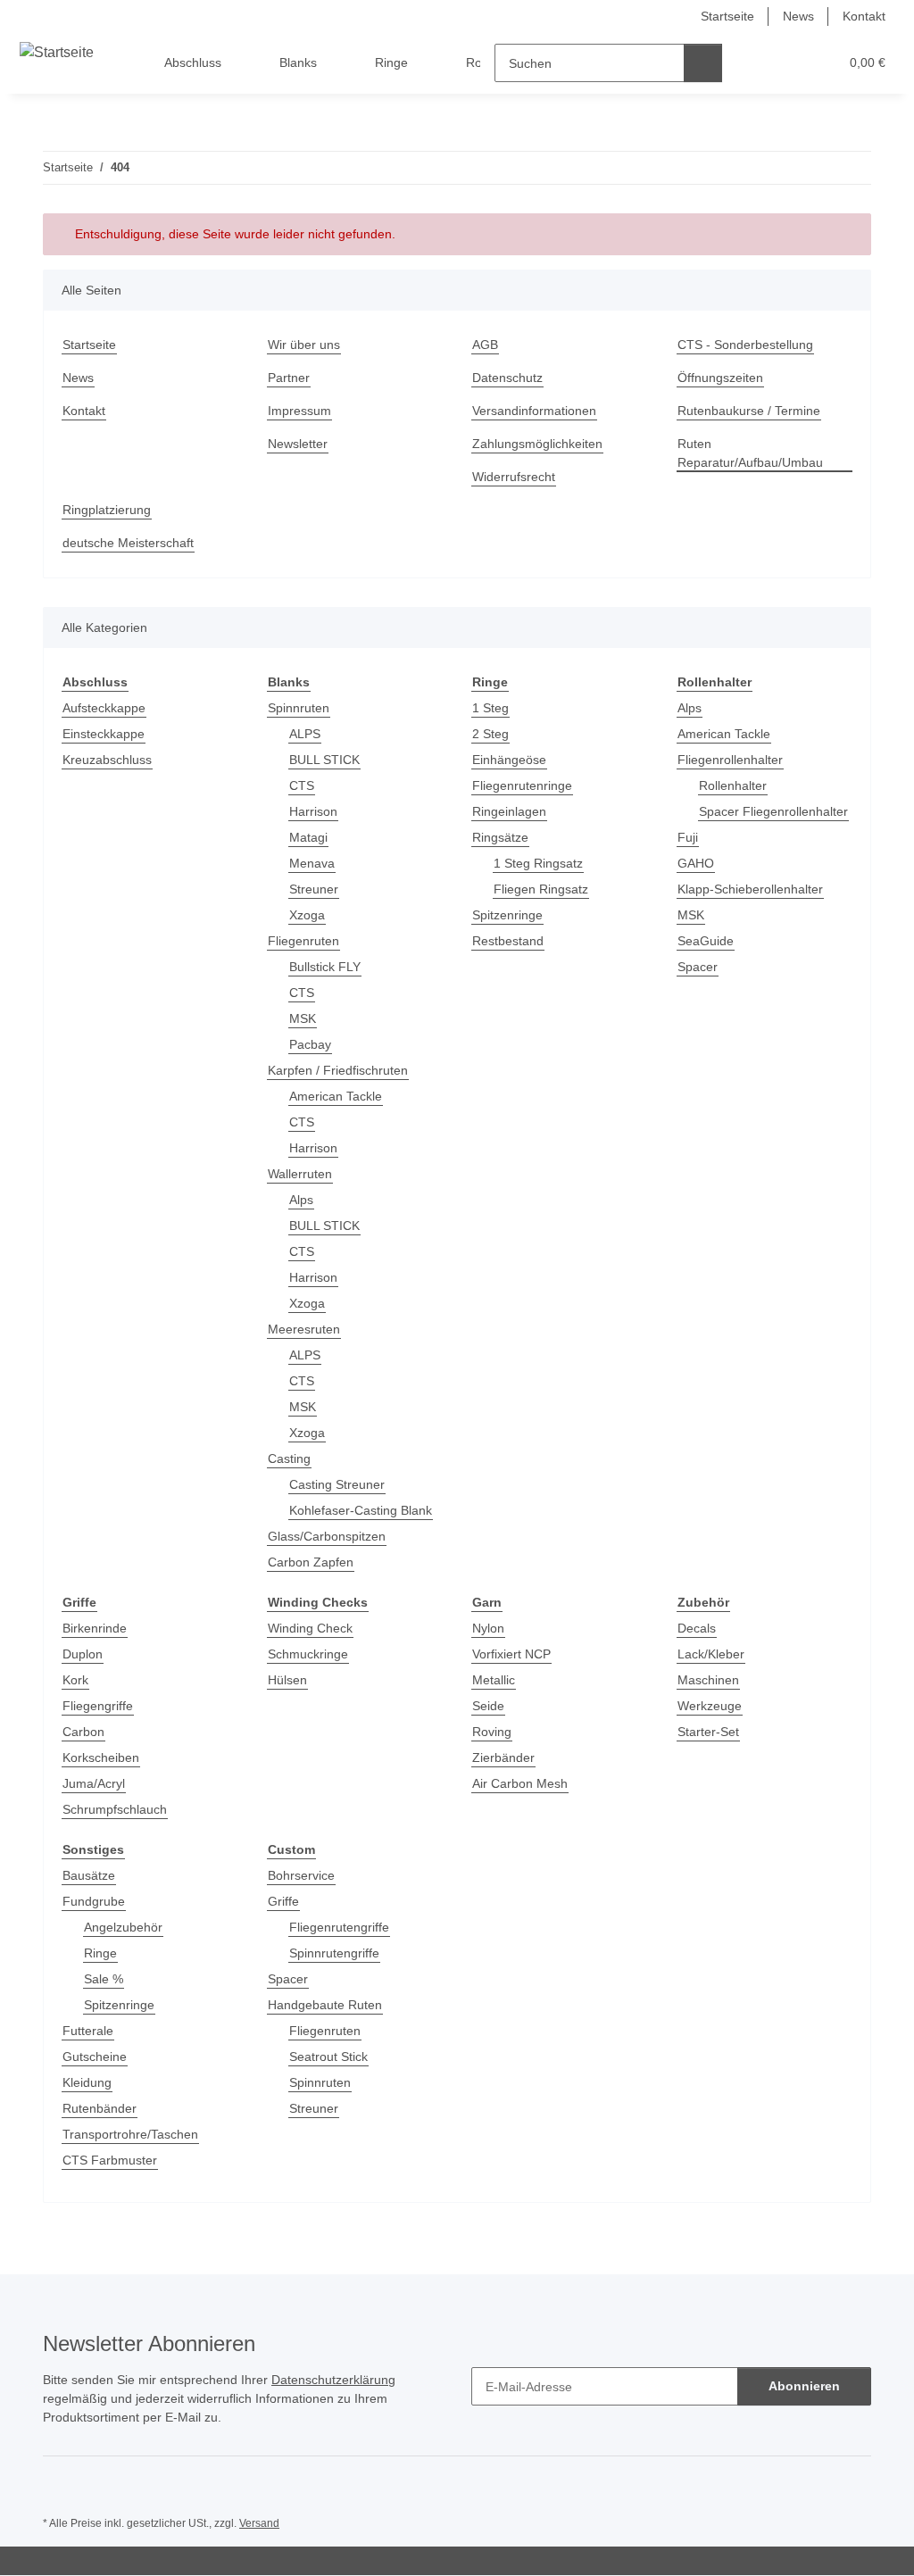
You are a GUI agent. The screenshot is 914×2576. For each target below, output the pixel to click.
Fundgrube (94, 1901)
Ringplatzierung (107, 510)
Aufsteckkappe (104, 708)
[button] (756, 63)
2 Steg (490, 734)
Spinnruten (299, 708)
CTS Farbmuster (110, 2160)
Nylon (488, 1628)
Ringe (100, 1953)
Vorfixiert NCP (511, 1654)
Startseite (727, 16)
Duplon (83, 1654)
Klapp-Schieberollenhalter (750, 889)
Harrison (313, 811)
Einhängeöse (509, 760)
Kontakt (864, 16)
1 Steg (490, 708)
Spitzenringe (507, 915)
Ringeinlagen (509, 811)
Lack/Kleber (711, 1654)
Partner (289, 378)
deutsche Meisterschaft (128, 543)
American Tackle (336, 1096)
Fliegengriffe (98, 1706)
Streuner (314, 889)
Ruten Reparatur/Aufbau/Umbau (750, 453)
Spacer (698, 967)
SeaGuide (706, 941)
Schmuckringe (308, 1654)
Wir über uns (304, 345)
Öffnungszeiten (720, 378)
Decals (697, 1628)
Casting (289, 1458)
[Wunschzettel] (791, 63)
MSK (303, 1018)
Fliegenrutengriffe (339, 1927)
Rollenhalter (733, 785)
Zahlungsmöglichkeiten (537, 444)
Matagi (308, 837)
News (798, 16)
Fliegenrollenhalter (730, 760)
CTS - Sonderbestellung (745, 345)
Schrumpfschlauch (115, 1809)
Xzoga (307, 915)
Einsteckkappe (104, 734)
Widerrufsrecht (514, 477)
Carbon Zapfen (311, 1562)
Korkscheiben (101, 1757)
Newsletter (298, 444)
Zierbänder (503, 1757)
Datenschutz (507, 378)
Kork (75, 1680)
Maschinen (708, 1680)
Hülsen (287, 1680)
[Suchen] (703, 63)
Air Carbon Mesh (520, 1783)
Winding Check (310, 1628)
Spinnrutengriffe (334, 1953)
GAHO (696, 863)
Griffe (283, 1901)
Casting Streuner (337, 1484)
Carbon (83, 1732)
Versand (259, 2523)
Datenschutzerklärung (333, 2380)
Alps (301, 1200)
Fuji (688, 837)
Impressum (299, 411)
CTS (302, 785)
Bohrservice (301, 1875)
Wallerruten (300, 1174)
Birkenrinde (95, 1628)
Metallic (494, 1680)
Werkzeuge (710, 1706)
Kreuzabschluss (107, 760)
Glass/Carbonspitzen (327, 1536)
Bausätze (89, 1875)
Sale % (104, 1979)
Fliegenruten (303, 941)
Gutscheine (95, 2057)
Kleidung (87, 2082)
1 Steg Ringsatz (538, 863)
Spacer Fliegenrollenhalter (773, 811)
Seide (488, 1706)
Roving (492, 1732)
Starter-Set (708, 1732)
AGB (485, 345)
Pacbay (310, 1044)
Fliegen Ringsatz (541, 889)
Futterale (88, 2031)
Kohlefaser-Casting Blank (361, 1510)
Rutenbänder (100, 2108)
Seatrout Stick (328, 2057)
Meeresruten (304, 1329)
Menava (312, 863)
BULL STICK (324, 760)
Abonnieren (804, 2386)
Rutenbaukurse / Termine (749, 411)
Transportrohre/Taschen (130, 2134)
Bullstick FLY (325, 967)
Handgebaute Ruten (325, 2005)
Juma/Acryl (94, 1783)
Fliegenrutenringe (522, 785)
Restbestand (508, 941)
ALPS (305, 734)
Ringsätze (500, 837)
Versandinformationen (534, 411)
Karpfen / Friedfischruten (338, 1070)
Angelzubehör (123, 1927)
